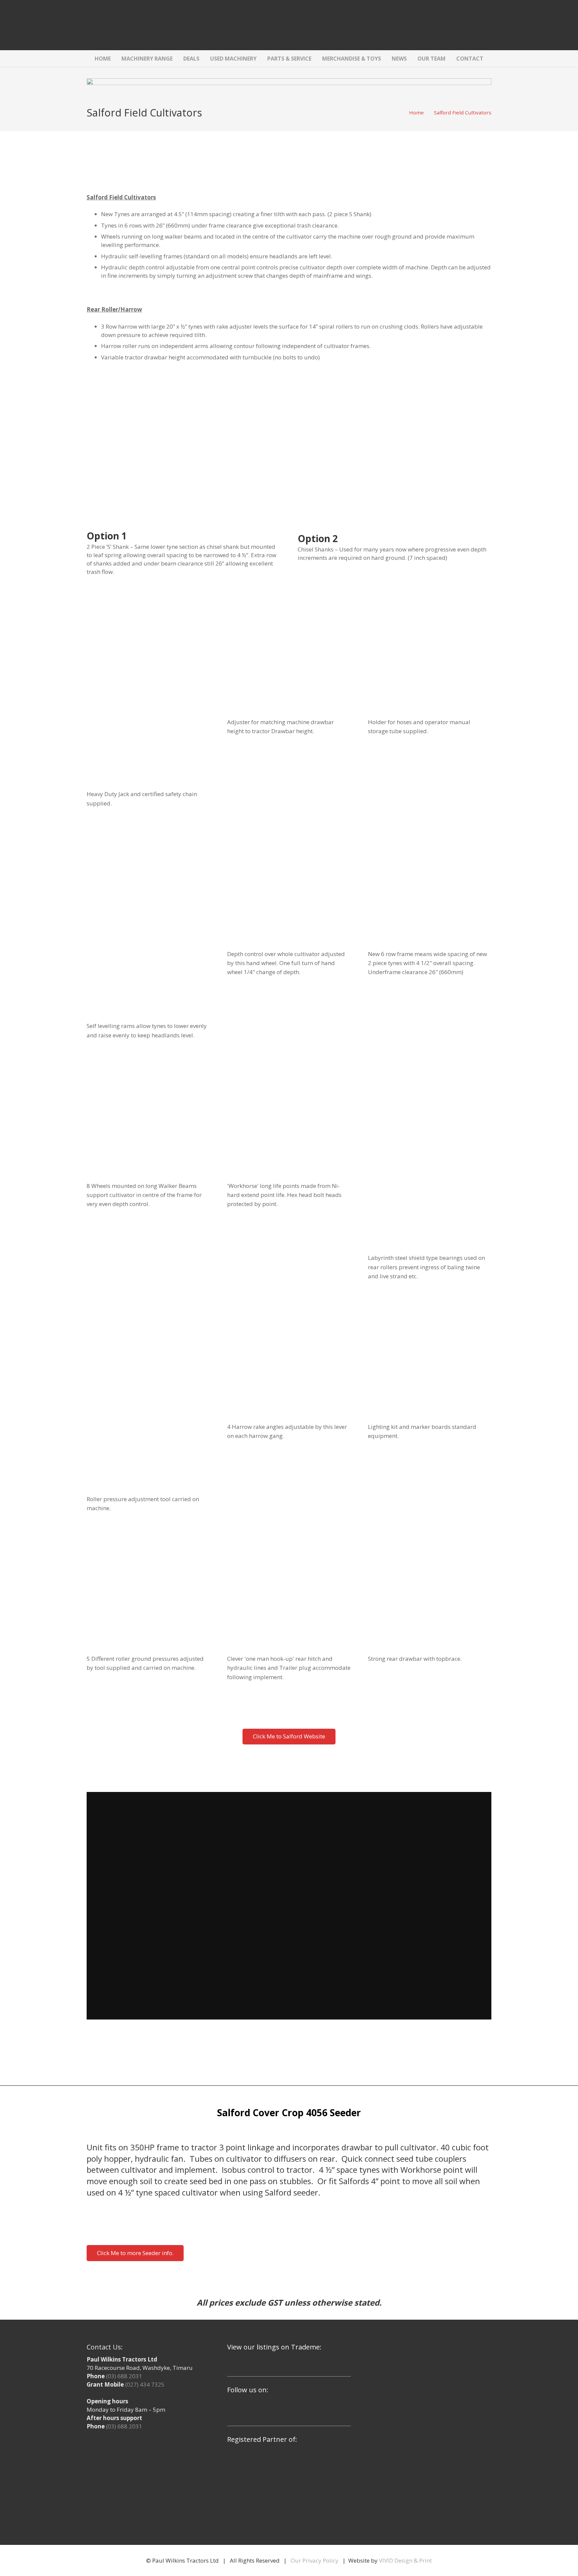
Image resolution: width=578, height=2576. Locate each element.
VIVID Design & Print (405, 2560)
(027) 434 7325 (145, 2384)
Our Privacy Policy (315, 2560)
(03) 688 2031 (124, 2376)
